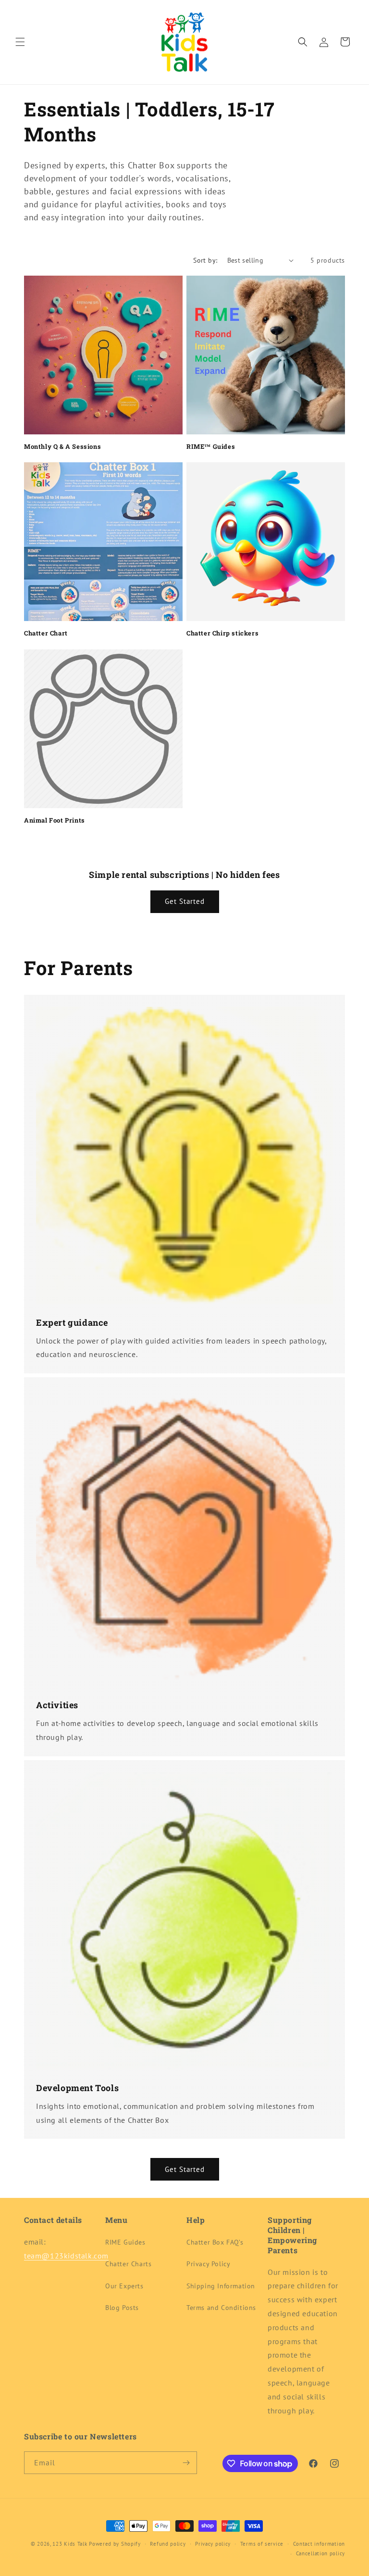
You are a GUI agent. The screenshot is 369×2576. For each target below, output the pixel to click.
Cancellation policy (320, 2553)
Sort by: (205, 260)
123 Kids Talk (70, 2544)
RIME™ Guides (211, 447)
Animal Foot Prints (55, 820)
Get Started (185, 901)
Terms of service (262, 2544)
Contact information (319, 2544)
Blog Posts (122, 2308)
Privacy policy (213, 2544)
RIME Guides (125, 2242)
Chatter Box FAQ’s (215, 2242)
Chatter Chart (46, 633)
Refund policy (168, 2544)
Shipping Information (221, 2286)
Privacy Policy (208, 2264)
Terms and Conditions (221, 2308)
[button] (20, 42)
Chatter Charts (128, 2264)
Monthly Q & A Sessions (62, 447)
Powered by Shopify (115, 2544)
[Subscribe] (186, 2463)
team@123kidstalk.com (66, 2256)
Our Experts (124, 2286)
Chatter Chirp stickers (222, 633)
